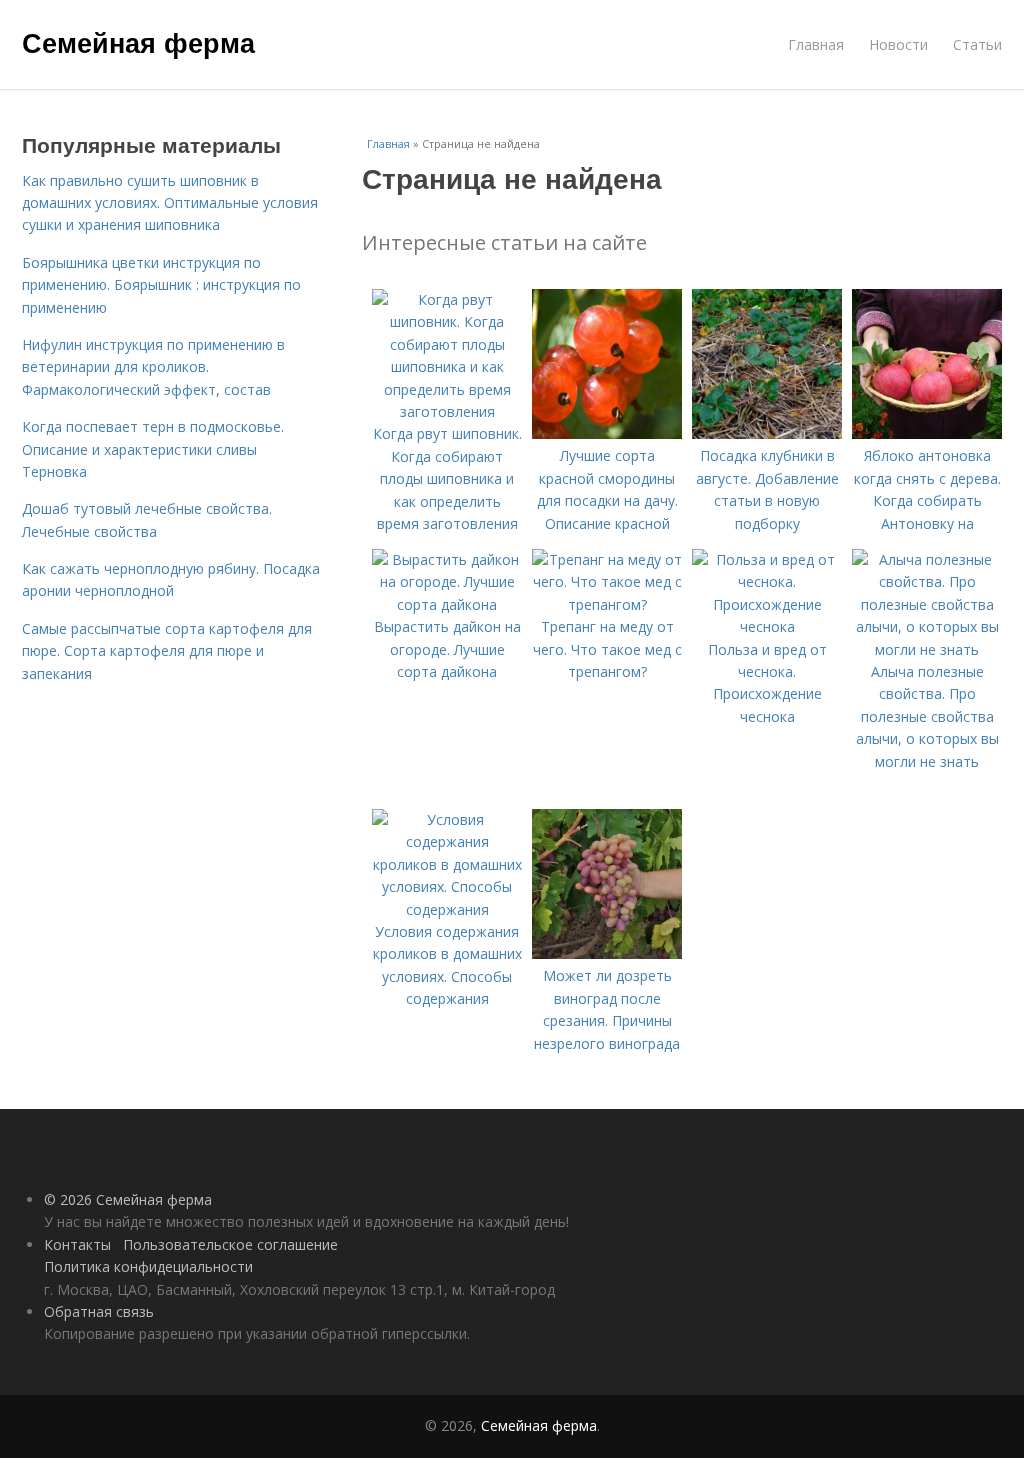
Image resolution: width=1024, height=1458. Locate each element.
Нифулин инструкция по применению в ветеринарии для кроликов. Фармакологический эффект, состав (153, 367)
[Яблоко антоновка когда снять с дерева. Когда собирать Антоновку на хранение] (927, 433)
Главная (816, 44)
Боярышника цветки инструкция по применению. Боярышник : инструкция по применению (161, 285)
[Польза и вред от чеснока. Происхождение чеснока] (767, 626)
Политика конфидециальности (148, 1266)
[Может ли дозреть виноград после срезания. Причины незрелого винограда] (607, 953)
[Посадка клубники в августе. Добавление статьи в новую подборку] (767, 433)
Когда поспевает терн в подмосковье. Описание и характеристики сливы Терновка (153, 449)
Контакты (77, 1244)
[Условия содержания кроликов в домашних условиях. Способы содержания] (447, 909)
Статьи (977, 44)
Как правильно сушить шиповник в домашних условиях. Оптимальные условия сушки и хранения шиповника (170, 203)
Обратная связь (99, 1311)
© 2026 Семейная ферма (128, 1199)
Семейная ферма (138, 42)
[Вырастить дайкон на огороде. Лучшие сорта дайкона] (447, 604)
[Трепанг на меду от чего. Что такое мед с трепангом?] (607, 604)
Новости (898, 44)
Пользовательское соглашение (230, 1244)
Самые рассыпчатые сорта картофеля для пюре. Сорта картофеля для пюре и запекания (167, 651)
